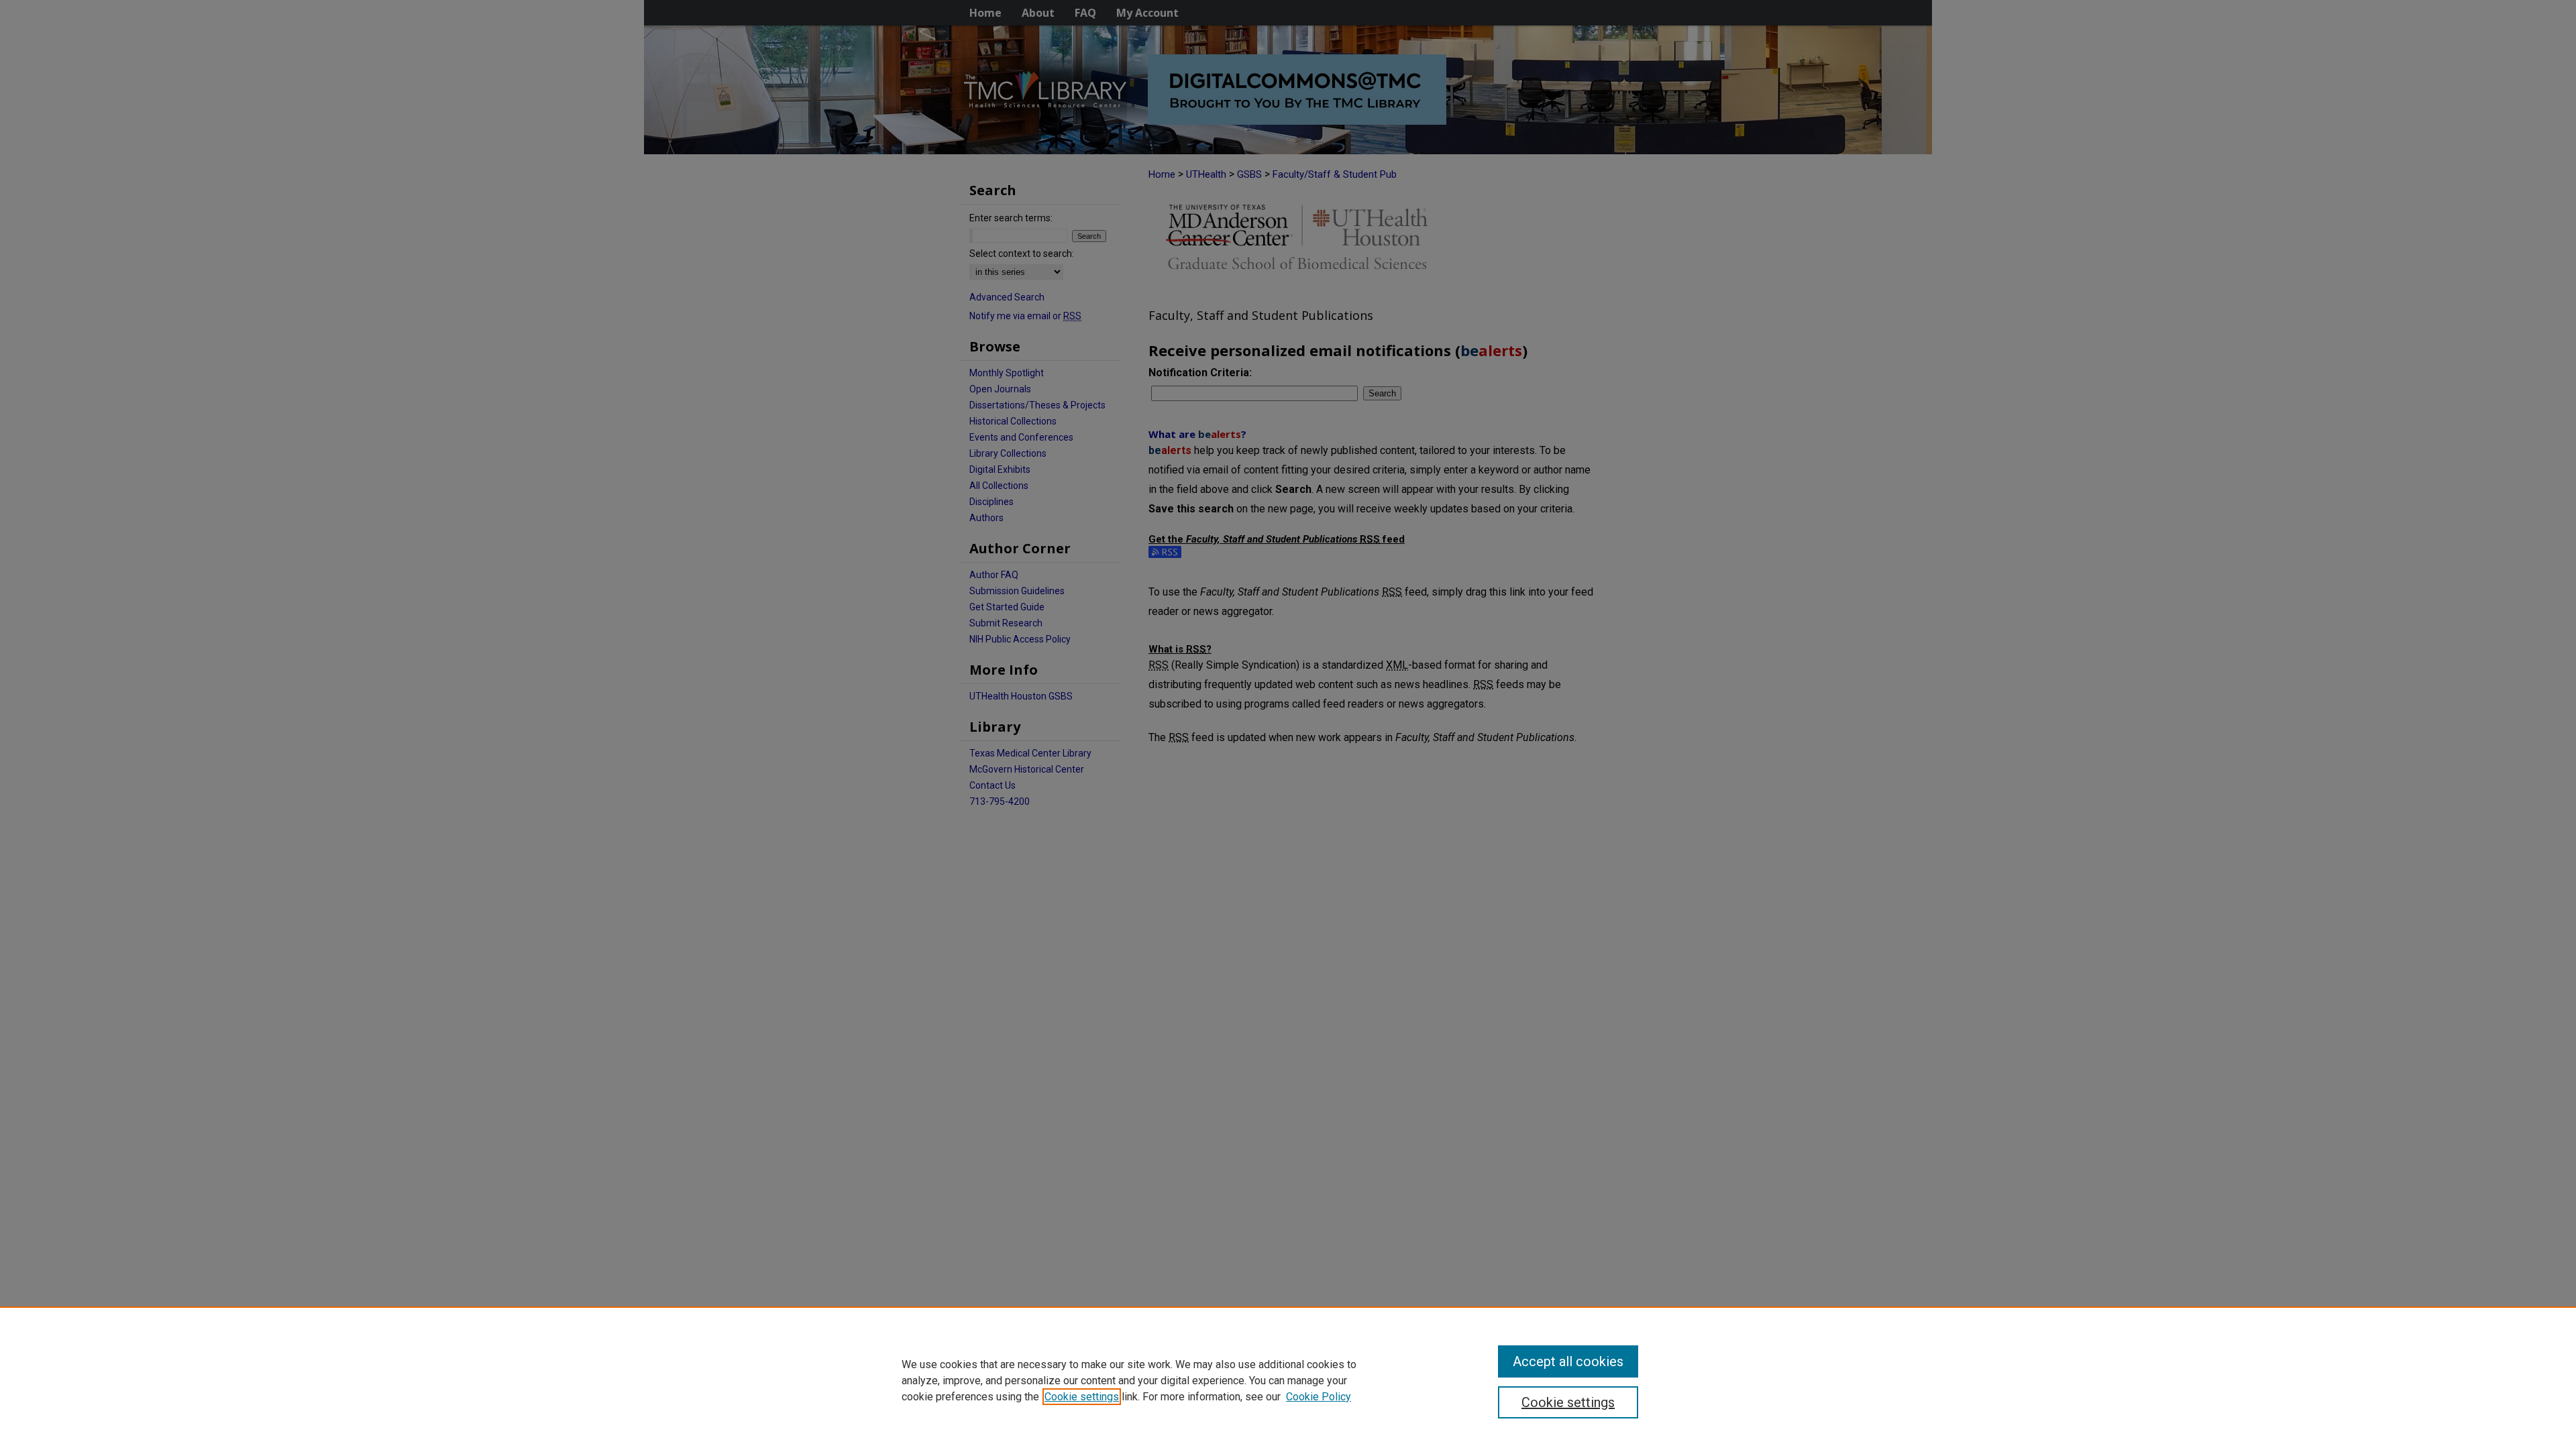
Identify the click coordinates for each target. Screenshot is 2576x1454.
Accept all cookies (1568, 1361)
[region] (1288, 1380)
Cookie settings (1082, 1397)
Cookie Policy (1319, 1397)
